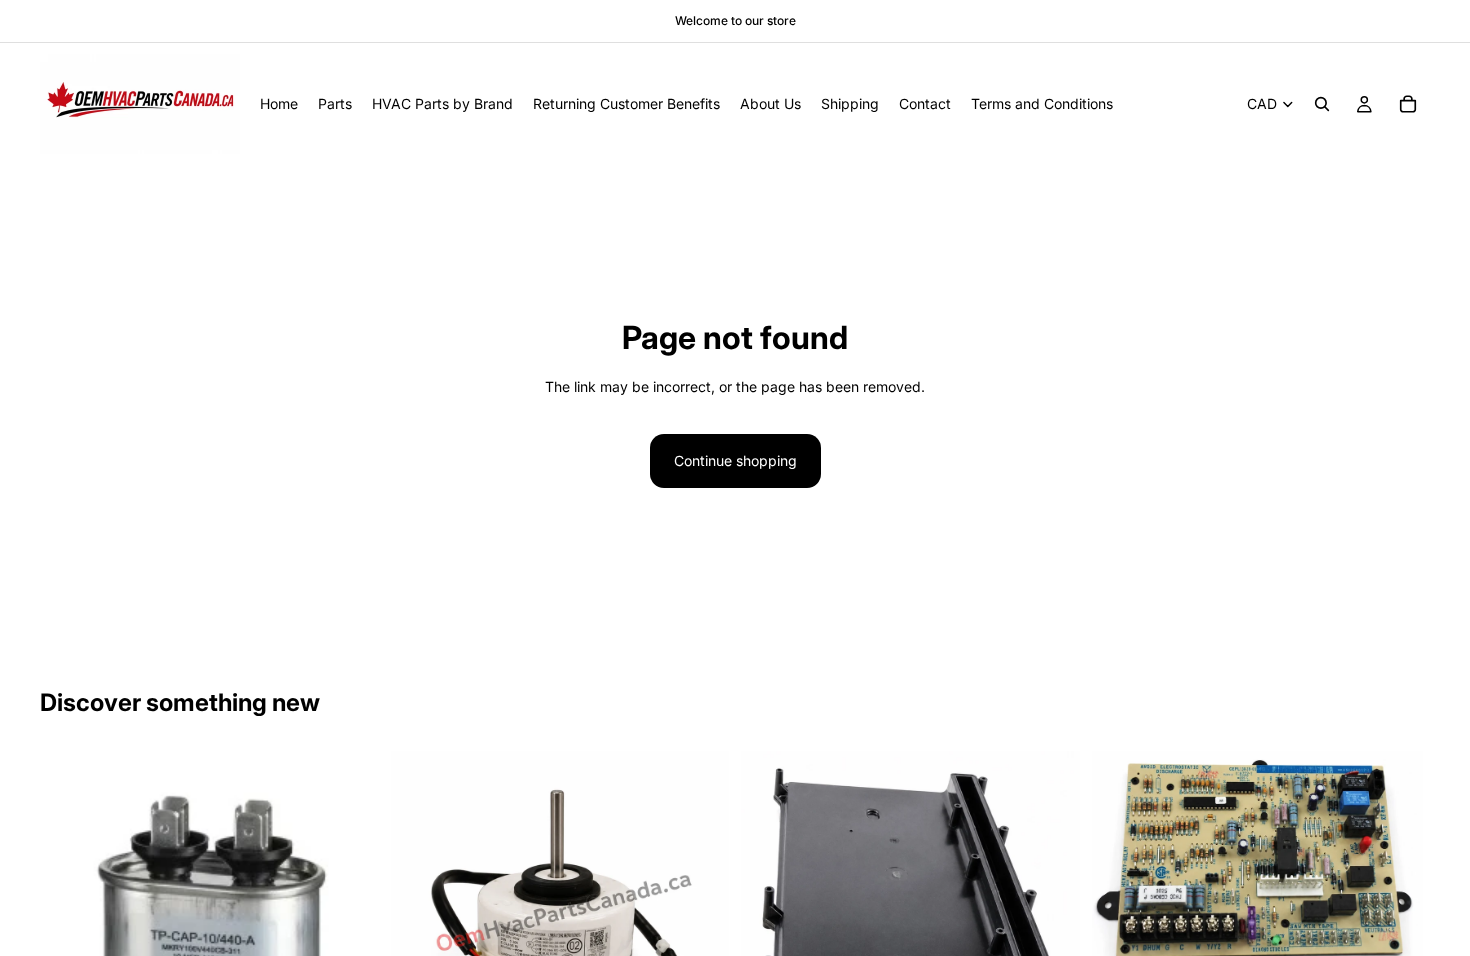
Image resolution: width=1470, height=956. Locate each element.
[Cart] (1408, 104)
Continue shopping (735, 460)
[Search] (1322, 104)
